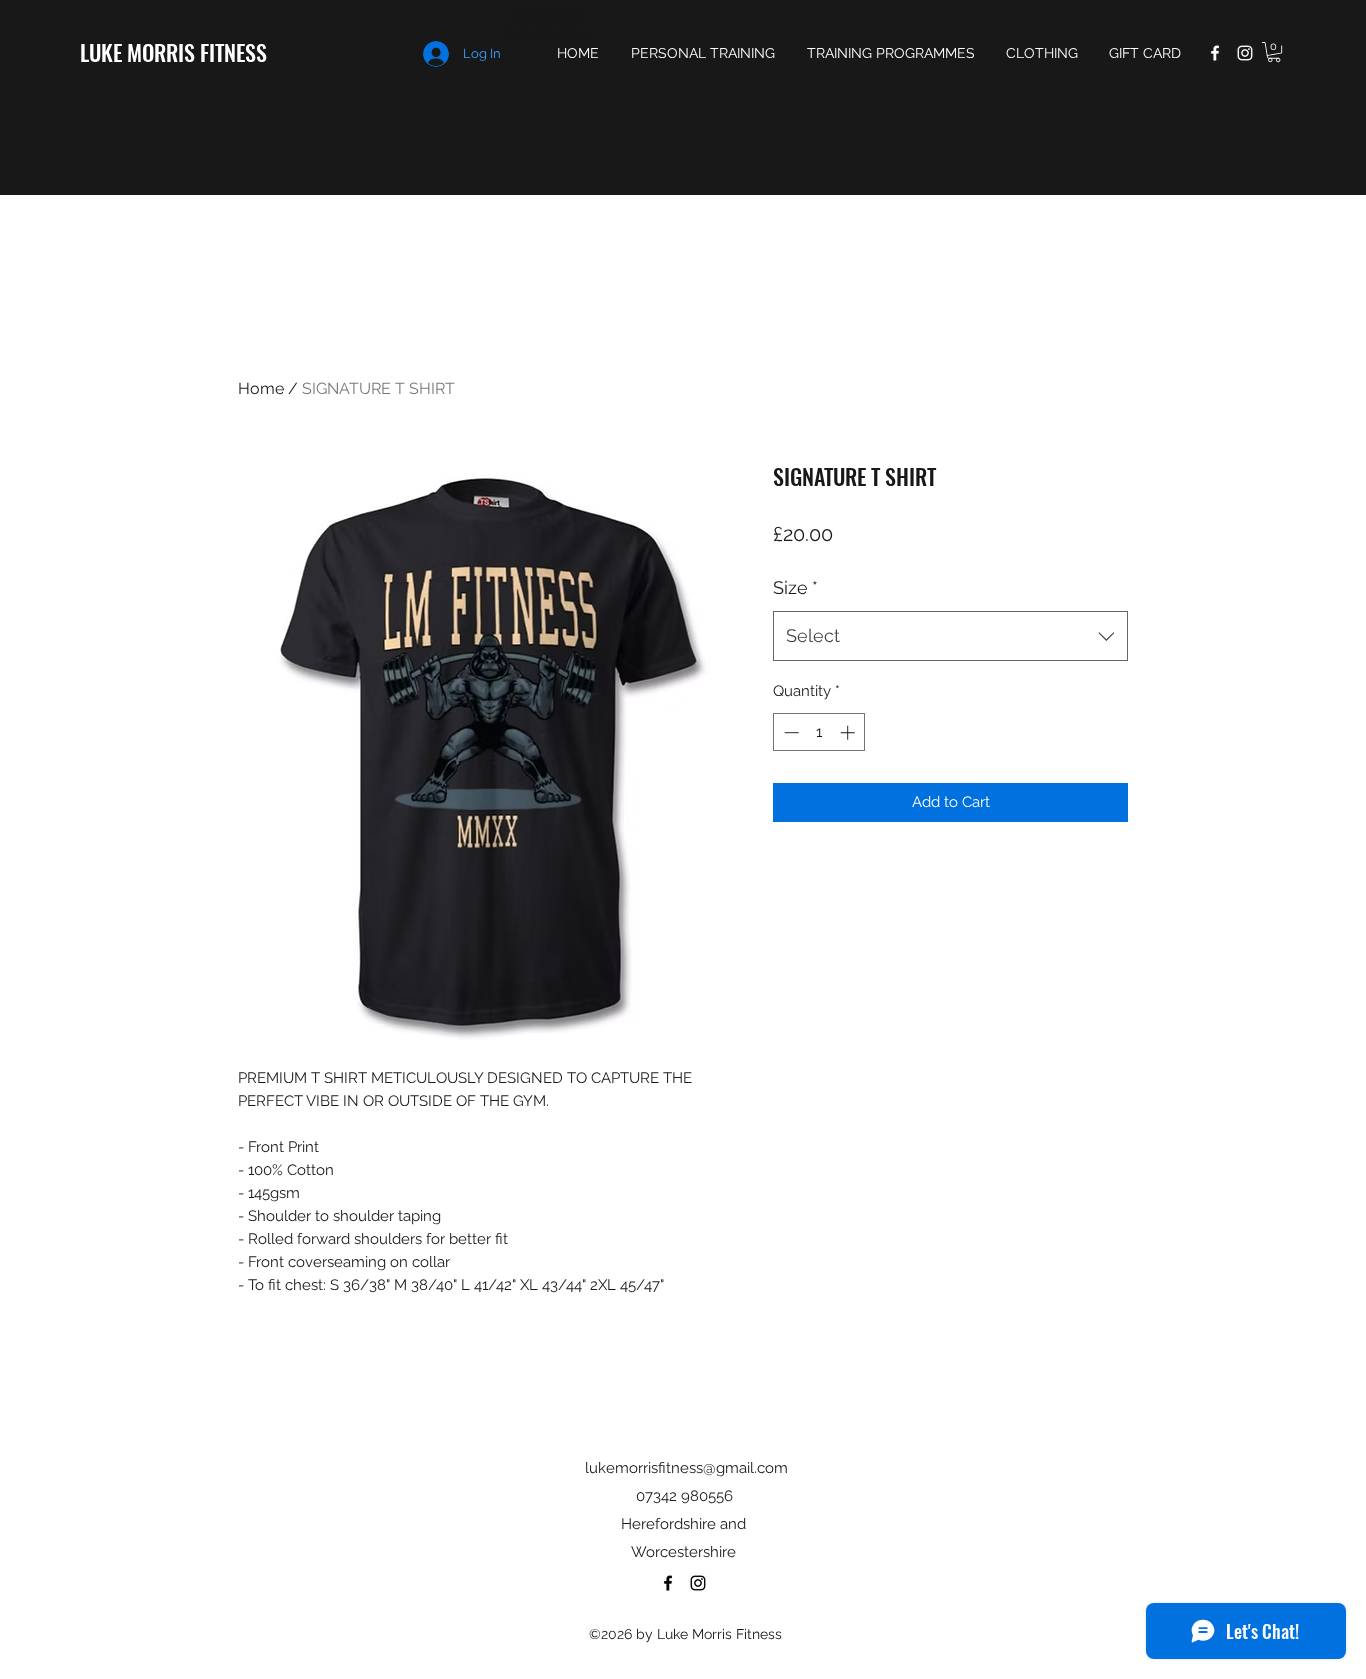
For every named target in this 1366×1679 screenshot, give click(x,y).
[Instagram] (1245, 53)
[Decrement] (789, 732)
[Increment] (849, 732)
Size (795, 587)
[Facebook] (1215, 53)
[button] (1274, 52)
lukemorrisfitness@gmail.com (686, 1468)
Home (261, 388)
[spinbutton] (819, 732)
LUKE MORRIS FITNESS (173, 52)
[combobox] (950, 636)
